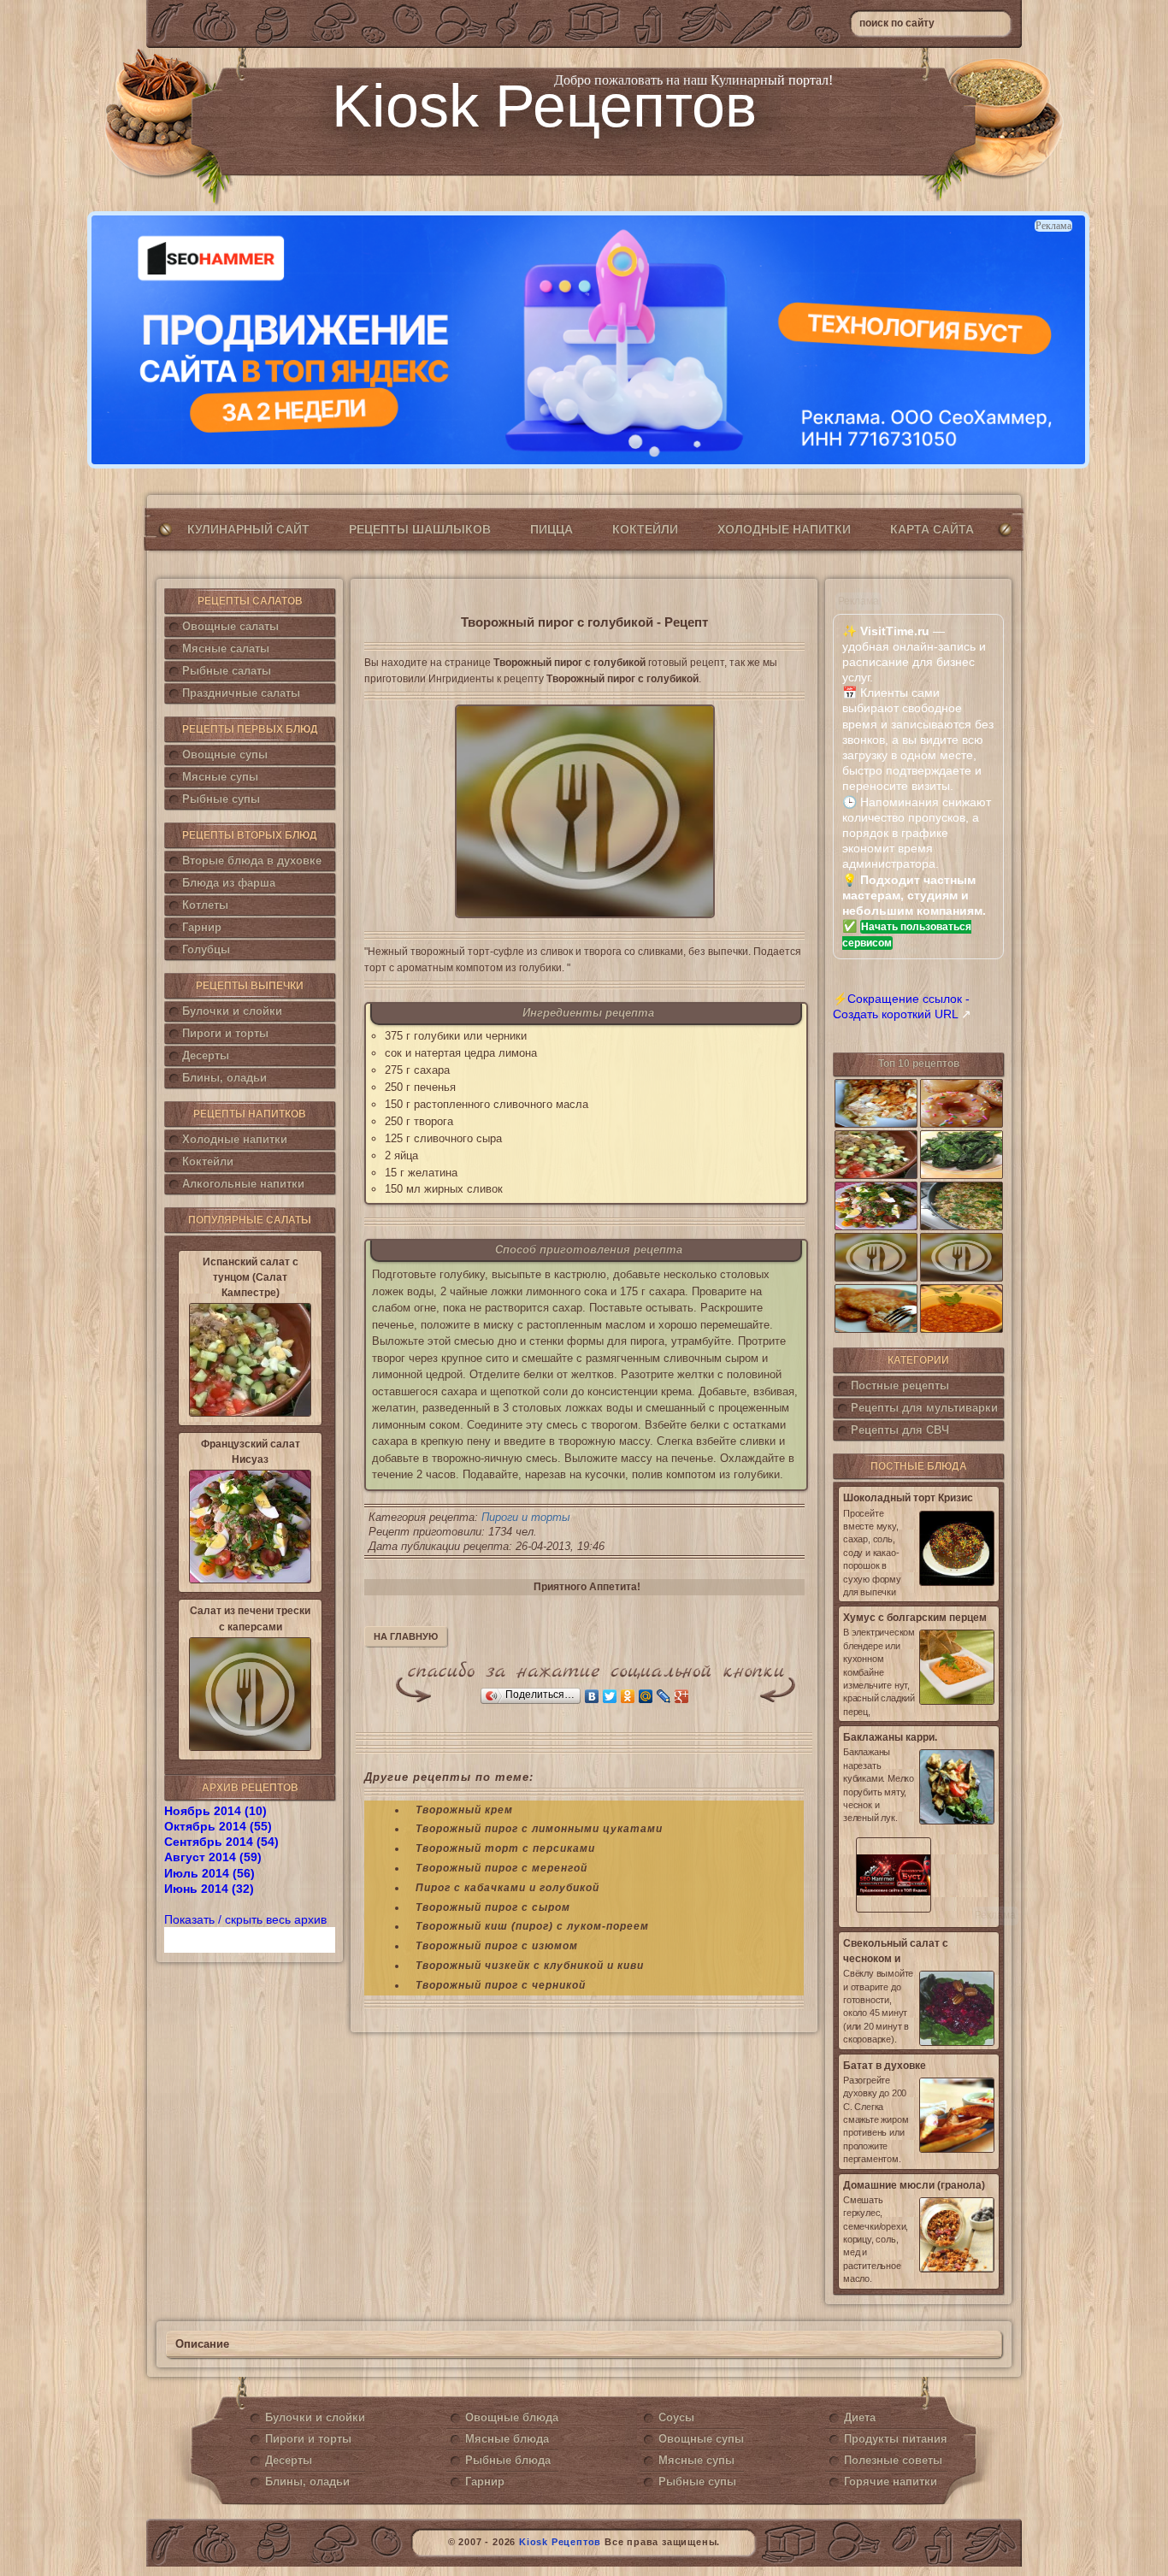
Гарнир (202, 927)
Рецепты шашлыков (420, 529)
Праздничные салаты (241, 693)
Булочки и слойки (232, 1011)
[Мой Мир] (646, 1696)
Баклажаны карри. (890, 1737)
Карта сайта (932, 529)
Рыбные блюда (508, 2460)
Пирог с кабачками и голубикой (507, 1888)
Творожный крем (464, 1810)
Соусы (676, 2417)
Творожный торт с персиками (505, 1848)
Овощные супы (225, 755)
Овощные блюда (512, 2417)
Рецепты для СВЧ (900, 1430)
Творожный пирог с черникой (501, 1985)
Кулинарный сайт (248, 529)
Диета (860, 2417)
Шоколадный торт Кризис (908, 1498)
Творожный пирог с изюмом (497, 1946)
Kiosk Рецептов (544, 106)
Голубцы (206, 949)
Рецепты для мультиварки (924, 1408)
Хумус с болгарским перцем (915, 1618)
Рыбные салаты (227, 671)
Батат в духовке (885, 2066)
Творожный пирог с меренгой (501, 1868)
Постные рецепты (900, 1385)
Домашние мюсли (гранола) (914, 2185)
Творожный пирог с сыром (493, 1907)
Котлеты (205, 905)
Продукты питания (896, 2439)
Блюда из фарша (229, 883)
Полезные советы (893, 2460)
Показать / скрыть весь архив (245, 1919)
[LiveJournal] (664, 1696)
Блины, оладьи (224, 1078)
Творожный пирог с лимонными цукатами (539, 1829)
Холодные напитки (784, 529)
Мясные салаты (226, 648)
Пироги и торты (225, 1033)
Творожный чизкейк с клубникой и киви (530, 1966)
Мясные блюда (507, 2439)
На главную (406, 1636)
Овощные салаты (230, 626)
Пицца (552, 529)
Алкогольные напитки (243, 1184)
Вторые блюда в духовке (252, 861)
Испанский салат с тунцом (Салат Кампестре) (251, 1277)
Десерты (206, 1055)
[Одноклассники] (628, 1696)
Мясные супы (220, 777)
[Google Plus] (682, 1696)
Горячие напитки (891, 2482)
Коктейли (645, 529)
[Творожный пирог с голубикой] (584, 811)
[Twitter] (610, 1696)
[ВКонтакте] (592, 1696)
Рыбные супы (221, 799)
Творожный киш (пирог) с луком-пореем (532, 1926)
